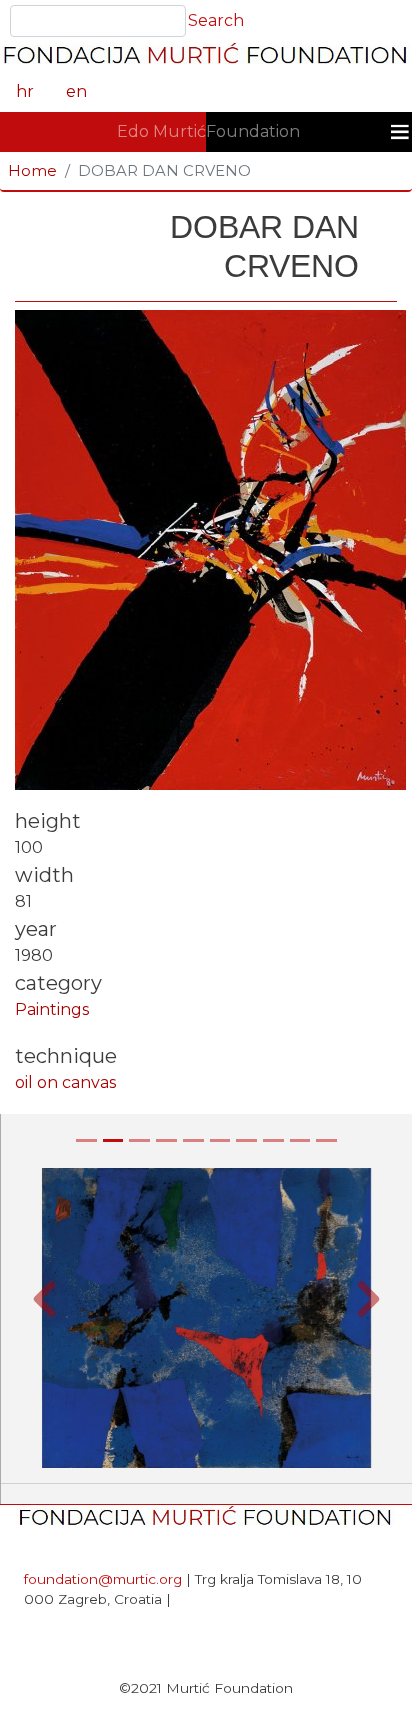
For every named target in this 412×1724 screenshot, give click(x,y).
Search (216, 20)
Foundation (253, 131)
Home (32, 171)
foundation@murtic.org (103, 1579)
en (76, 91)
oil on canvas (65, 1082)
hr (25, 91)
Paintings (52, 1009)
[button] (44, 1298)
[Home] (206, 57)
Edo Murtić (161, 131)
